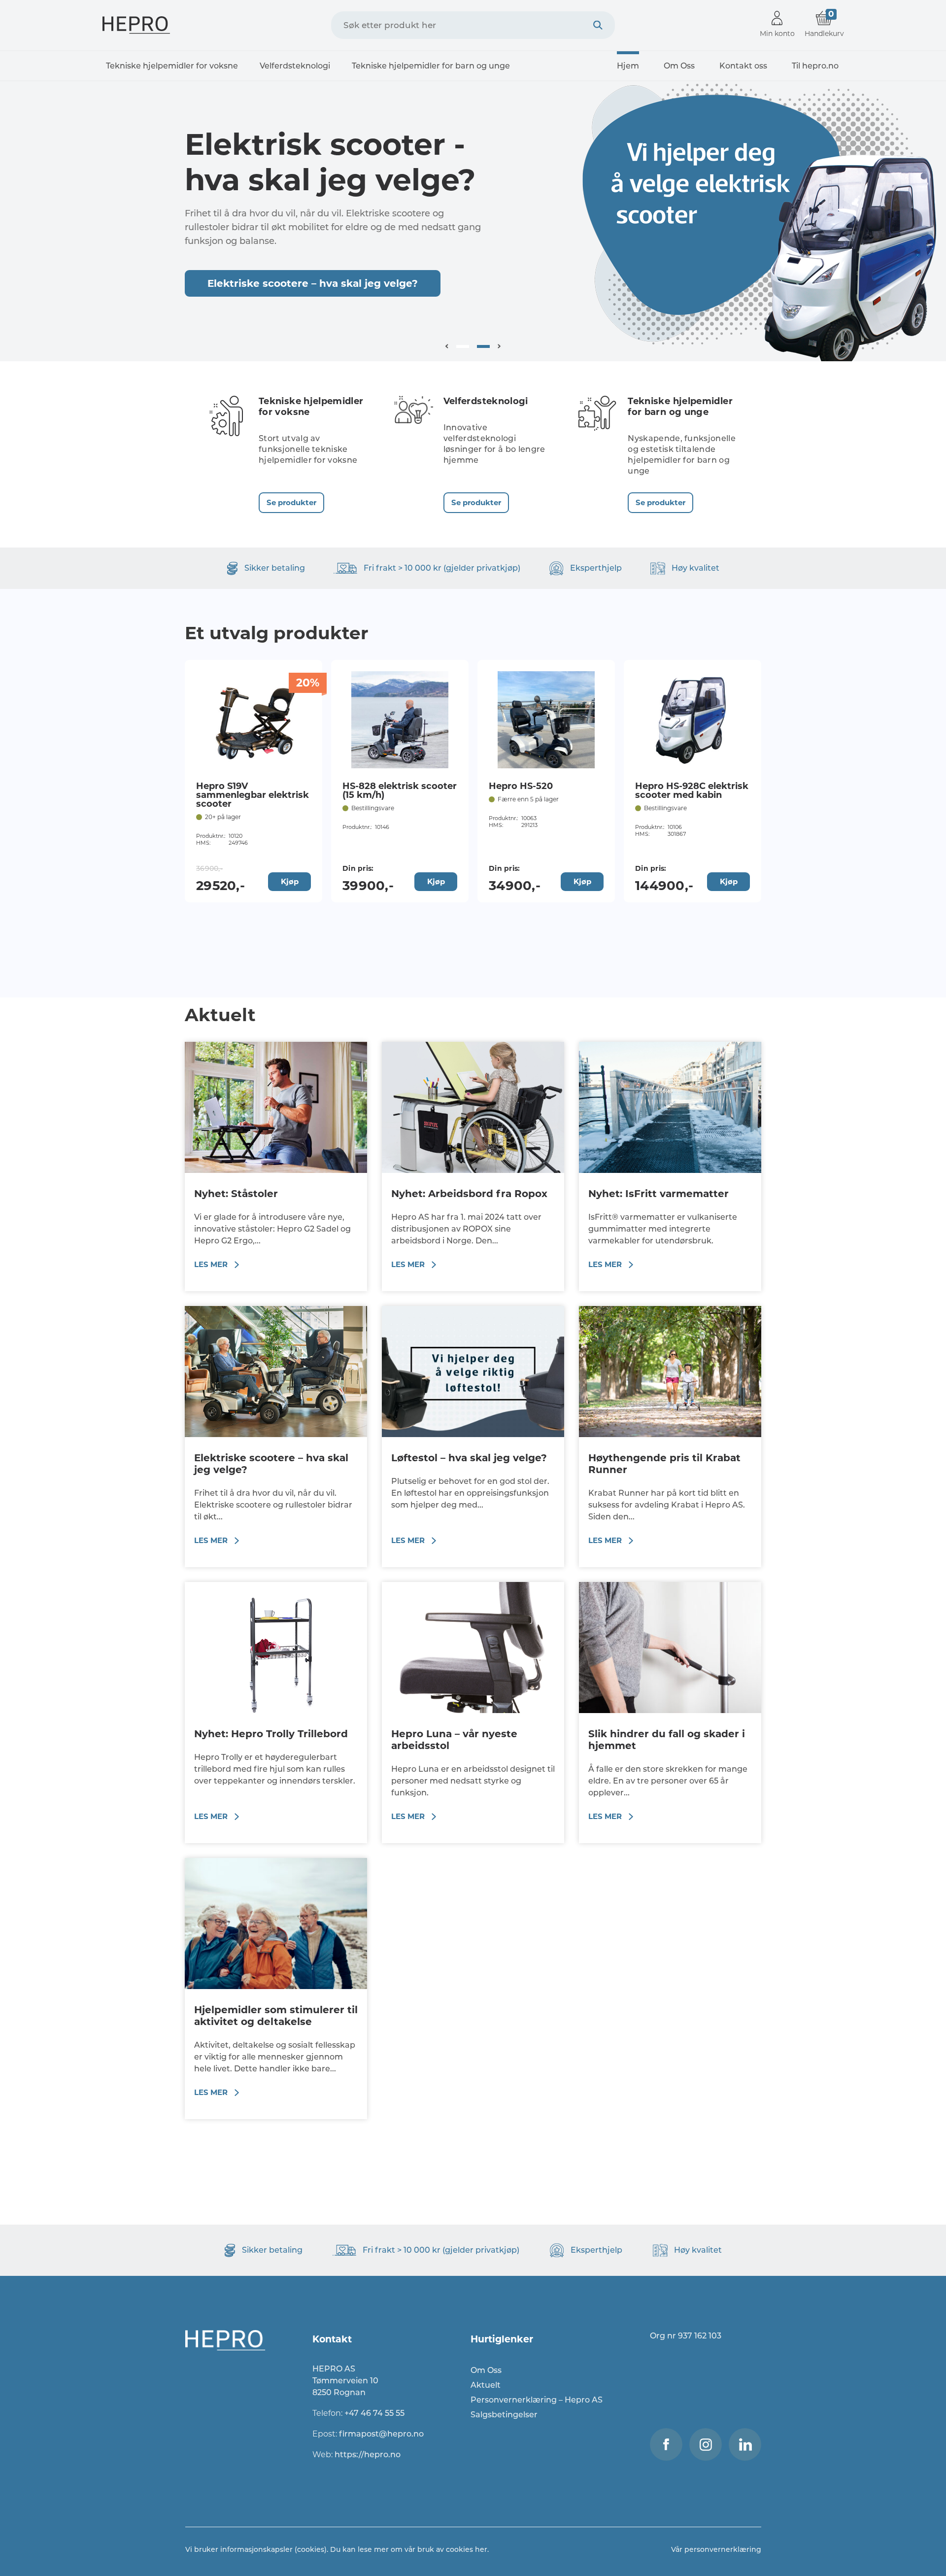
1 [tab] (463, 346)
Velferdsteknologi (295, 66)
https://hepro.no (369, 2455)
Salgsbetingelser (504, 2415)
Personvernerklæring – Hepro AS (537, 2400)
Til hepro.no (815, 66)
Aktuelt (486, 2385)
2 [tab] (483, 346)
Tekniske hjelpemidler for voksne (172, 66)
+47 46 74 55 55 (374, 2413)
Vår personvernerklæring (716, 2549)
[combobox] (473, 25)
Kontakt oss (743, 66)
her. (482, 2549)
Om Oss (679, 66)
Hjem (628, 66)
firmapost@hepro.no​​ (381, 2434)
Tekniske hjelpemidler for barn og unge (431, 66)
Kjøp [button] (290, 881)
